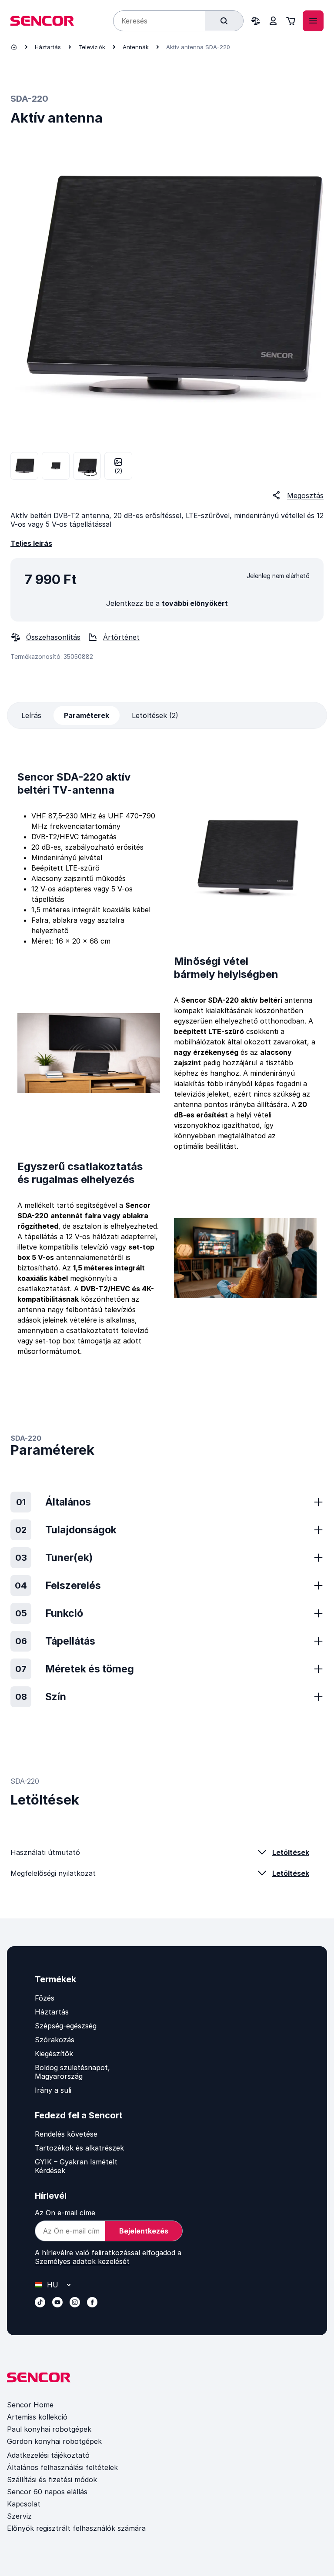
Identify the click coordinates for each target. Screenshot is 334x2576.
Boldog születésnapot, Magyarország (72, 2072)
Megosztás (305, 495)
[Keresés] (224, 21)
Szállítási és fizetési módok (52, 2480)
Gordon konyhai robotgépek (54, 2441)
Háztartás (48, 47)
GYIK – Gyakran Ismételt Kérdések (76, 2166)
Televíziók (92, 47)
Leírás (31, 715)
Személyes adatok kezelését (82, 2261)
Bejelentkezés (144, 2231)
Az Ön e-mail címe (65, 2213)
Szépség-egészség (66, 2026)
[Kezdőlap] (14, 47)
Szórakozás (55, 2040)
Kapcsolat (24, 2504)
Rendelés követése (66, 2134)
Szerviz (19, 2516)
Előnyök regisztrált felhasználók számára (76, 2528)
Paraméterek (87, 715)
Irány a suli (53, 2090)
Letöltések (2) (155, 715)
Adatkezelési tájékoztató (48, 2455)
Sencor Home (30, 2405)
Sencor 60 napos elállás (47, 2492)
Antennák (136, 47)
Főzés (45, 1998)
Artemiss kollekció (37, 2417)
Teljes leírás (31, 543)
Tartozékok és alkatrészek (79, 2148)
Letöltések (291, 1852)
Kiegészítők (54, 2054)
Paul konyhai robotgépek (49, 2429)
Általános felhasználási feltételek (62, 2467)
